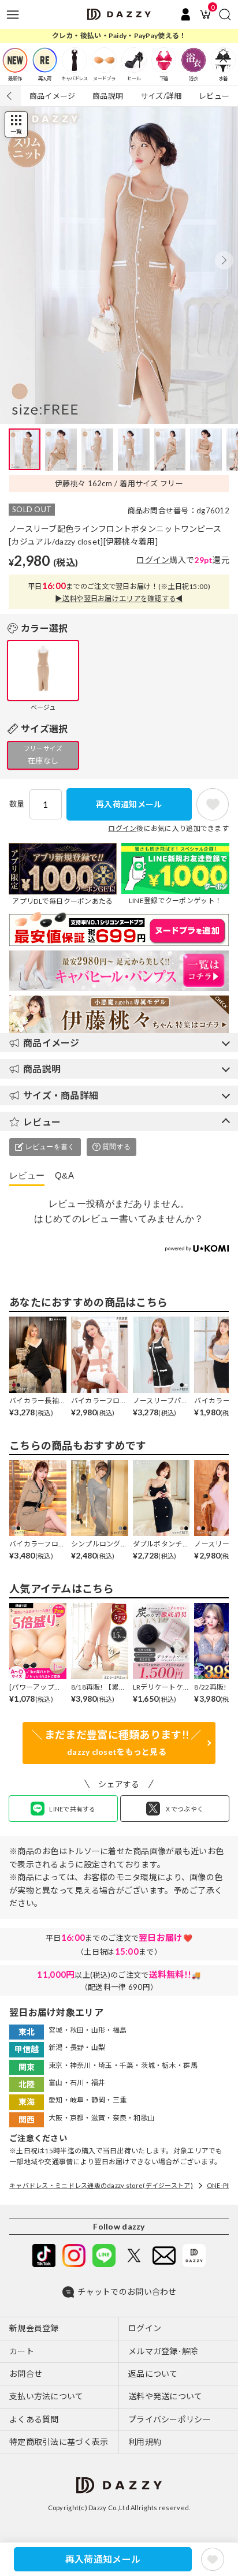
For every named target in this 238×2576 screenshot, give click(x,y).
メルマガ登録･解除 (163, 2351)
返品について (153, 2374)
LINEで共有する (72, 1809)
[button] (224, 260)
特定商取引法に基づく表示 (59, 2442)
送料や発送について (166, 2396)
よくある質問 (34, 2419)
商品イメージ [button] (51, 1043)
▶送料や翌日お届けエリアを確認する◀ (119, 599)
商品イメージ (53, 96)
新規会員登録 (34, 2328)
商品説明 (108, 96)
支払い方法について (47, 2396)
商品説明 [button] (42, 1069)
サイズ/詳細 (161, 96)
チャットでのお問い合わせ (127, 2292)
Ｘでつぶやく (184, 1809)
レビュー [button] (42, 1122)
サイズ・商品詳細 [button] (61, 1095)
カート (22, 2351)
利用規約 (145, 2442)
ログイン (153, 560)
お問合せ (26, 2374)
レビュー (214, 96)
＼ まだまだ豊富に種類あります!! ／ (116, 1743)
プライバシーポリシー (170, 2419)
